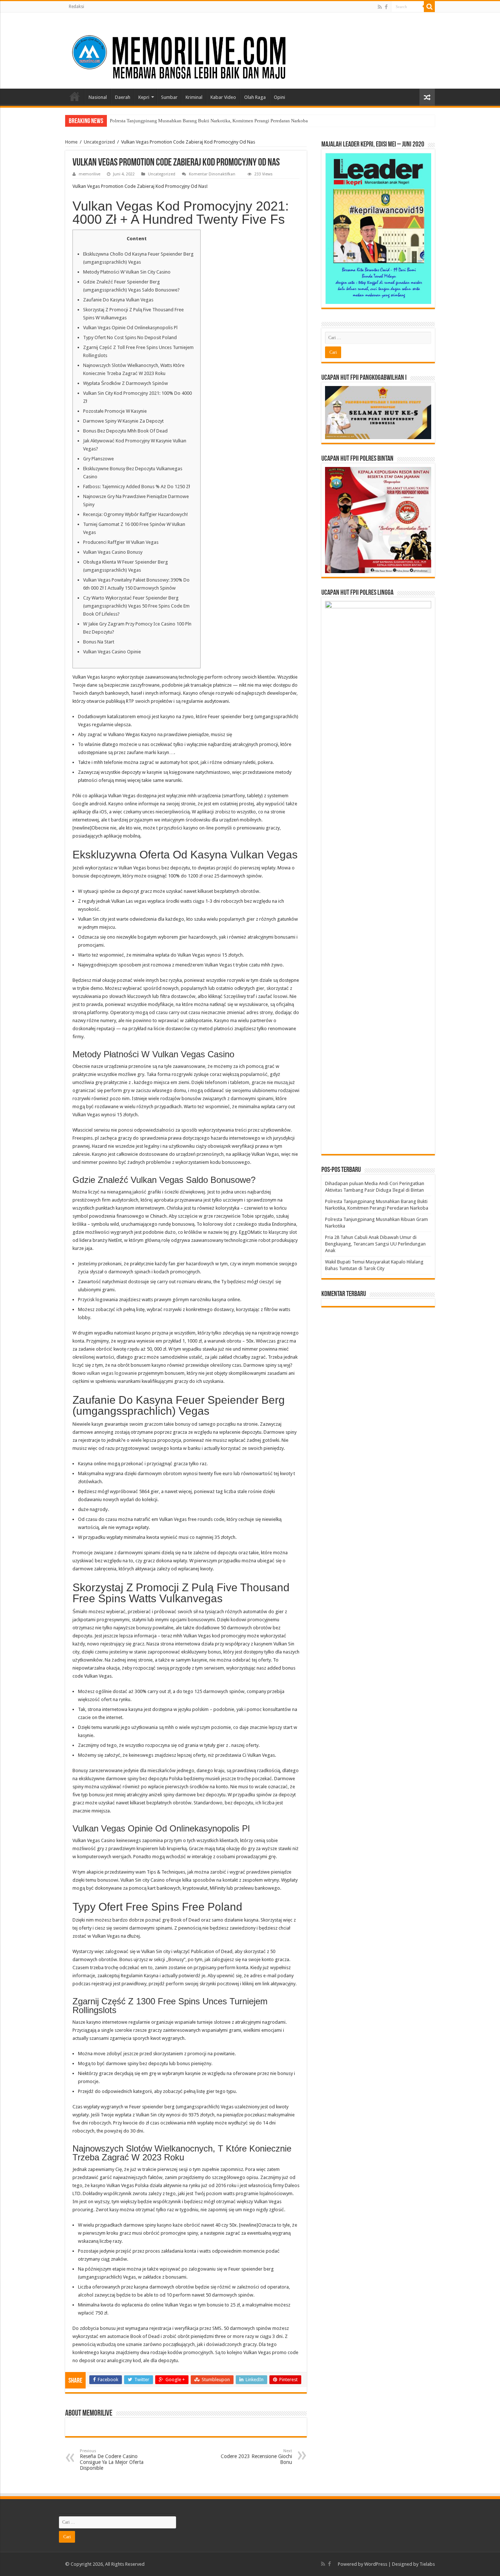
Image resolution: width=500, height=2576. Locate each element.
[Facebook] (386, 7)
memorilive (89, 174)
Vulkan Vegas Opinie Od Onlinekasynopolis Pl (130, 328)
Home (75, 96)
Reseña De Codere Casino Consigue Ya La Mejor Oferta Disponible (112, 2460)
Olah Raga (255, 97)
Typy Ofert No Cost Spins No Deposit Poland (130, 337)
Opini (279, 97)
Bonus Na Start (99, 642)
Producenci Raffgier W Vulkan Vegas (121, 542)
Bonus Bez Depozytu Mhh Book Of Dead (125, 431)
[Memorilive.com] (250, 49)
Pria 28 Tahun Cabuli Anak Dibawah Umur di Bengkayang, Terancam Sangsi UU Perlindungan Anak (375, 1244)
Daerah (123, 97)
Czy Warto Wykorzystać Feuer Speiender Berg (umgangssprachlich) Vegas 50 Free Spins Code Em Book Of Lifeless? (136, 606)
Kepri (144, 97)
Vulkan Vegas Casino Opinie (112, 652)
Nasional (98, 97)
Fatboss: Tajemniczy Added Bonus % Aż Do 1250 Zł (137, 487)
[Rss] (380, 7)
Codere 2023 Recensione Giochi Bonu (256, 2457)
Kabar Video (223, 97)
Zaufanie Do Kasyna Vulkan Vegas (118, 300)
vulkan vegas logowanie (112, 1373)
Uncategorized (99, 142)
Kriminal (194, 97)
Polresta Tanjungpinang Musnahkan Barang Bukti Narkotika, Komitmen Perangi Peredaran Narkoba (209, 121)
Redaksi (77, 7)
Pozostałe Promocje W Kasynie (115, 411)
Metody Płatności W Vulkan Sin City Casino (127, 272)
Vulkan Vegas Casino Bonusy (113, 552)
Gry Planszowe (98, 459)
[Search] (429, 7)
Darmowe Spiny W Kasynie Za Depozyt (123, 421)
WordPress (376, 2564)
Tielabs (427, 2564)
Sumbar (169, 97)
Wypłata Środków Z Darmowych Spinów (126, 383)
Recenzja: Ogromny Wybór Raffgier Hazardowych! (135, 514)
